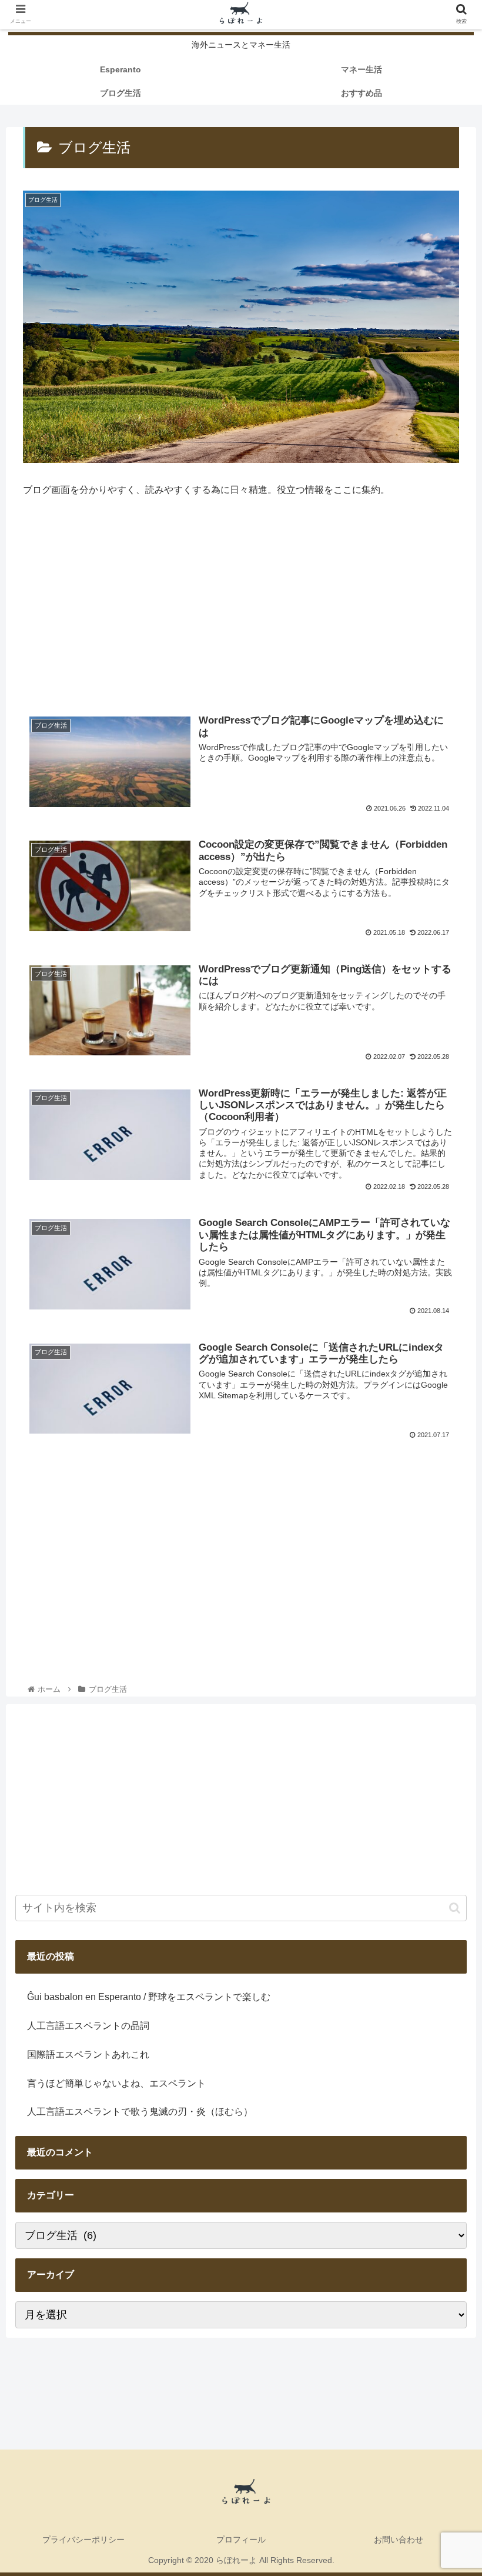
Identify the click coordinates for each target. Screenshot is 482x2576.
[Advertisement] (241, 609)
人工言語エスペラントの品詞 (88, 2026)
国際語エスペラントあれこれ (88, 2055)
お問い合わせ (399, 2540)
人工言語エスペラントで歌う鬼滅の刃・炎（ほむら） (140, 2112)
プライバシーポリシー (83, 2540)
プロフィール (241, 2540)
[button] (455, 1908)
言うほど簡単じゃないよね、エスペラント (116, 2083)
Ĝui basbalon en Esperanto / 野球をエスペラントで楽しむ (149, 1997)
